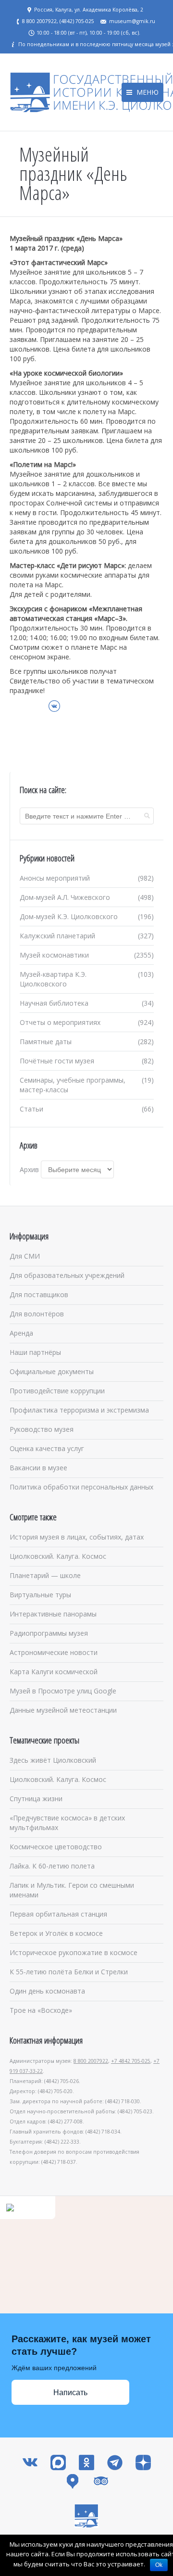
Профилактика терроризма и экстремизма (79, 1410)
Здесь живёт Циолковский (53, 1760)
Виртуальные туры (40, 1595)
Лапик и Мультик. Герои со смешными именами (72, 1890)
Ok (159, 2565)
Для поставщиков (39, 1294)
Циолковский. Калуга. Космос (58, 1556)
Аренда (21, 1333)
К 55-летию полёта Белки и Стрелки (69, 1972)
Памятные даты (46, 1042)
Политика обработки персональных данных (81, 1487)
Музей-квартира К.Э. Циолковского (53, 979)
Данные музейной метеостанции (63, 1710)
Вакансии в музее (38, 1468)
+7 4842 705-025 (131, 2061)
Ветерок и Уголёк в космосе (56, 1933)
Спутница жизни (36, 1799)
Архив (29, 1169)
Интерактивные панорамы (53, 1614)
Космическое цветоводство (56, 1847)
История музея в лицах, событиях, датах (77, 1537)
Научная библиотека (54, 1003)
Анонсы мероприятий (55, 878)
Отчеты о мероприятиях (60, 1022)
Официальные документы (52, 1371)
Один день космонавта (47, 1991)
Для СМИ (25, 1256)
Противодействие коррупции (57, 1391)
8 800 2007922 (91, 2061)
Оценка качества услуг (47, 1448)
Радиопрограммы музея (49, 1633)
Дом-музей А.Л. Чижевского (65, 897)
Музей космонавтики (54, 955)
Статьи (31, 1109)
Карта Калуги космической (54, 1672)
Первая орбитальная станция (58, 1914)
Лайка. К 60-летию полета (52, 1866)
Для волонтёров (37, 1314)
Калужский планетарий (57, 936)
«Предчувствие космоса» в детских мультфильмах (67, 1823)
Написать (70, 2393)
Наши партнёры (35, 1352)
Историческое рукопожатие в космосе (74, 1952)
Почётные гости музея (57, 1061)
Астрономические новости (54, 1652)
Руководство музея (42, 1429)
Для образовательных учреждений (67, 1275)
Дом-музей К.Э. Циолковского (69, 916)
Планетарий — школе (45, 1575)
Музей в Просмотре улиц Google (63, 1691)
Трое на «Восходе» (41, 2010)
